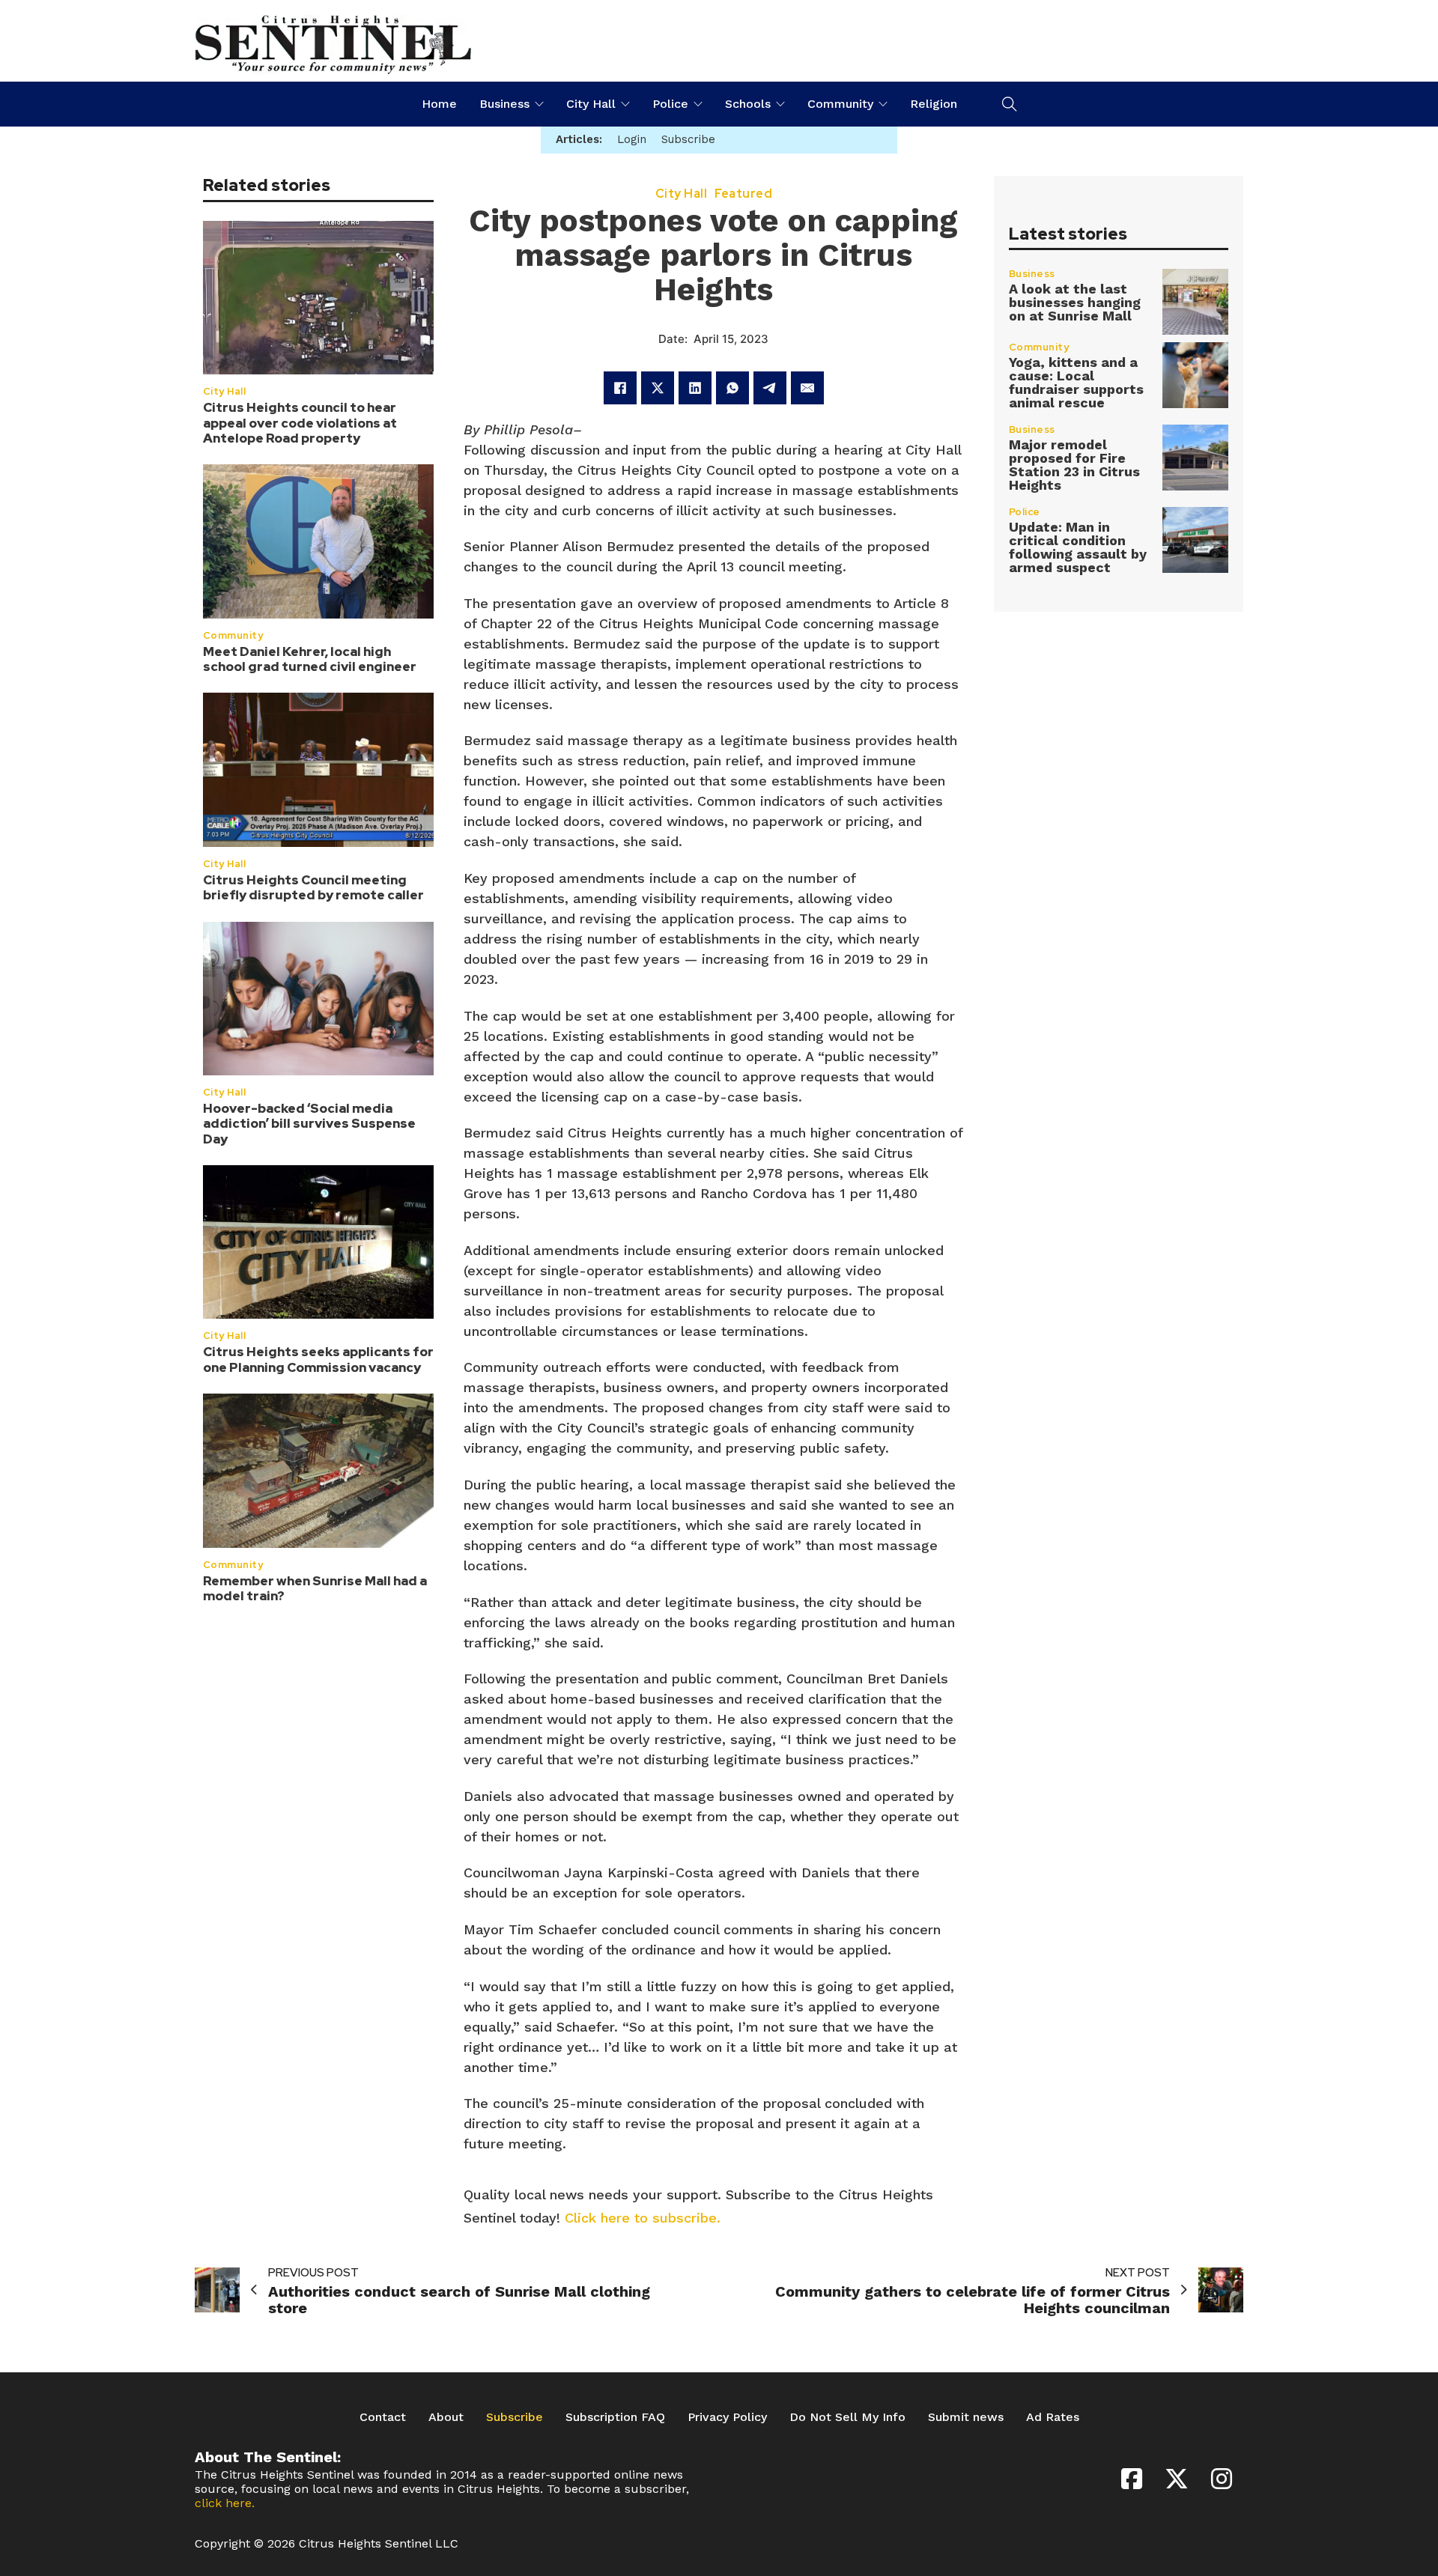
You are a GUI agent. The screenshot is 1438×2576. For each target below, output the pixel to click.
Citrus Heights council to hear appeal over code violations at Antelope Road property (300, 422)
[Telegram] (770, 388)
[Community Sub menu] (883, 104)
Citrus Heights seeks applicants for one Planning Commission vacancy (318, 1358)
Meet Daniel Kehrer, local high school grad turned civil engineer (310, 658)
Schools (748, 104)
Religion (934, 104)
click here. (225, 2503)
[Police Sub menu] (698, 104)
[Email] (807, 388)
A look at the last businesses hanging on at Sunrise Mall (1075, 302)
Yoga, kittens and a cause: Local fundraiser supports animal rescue (1076, 382)
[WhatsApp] (732, 388)
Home (439, 104)
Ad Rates (1053, 2417)
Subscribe (515, 2417)
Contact (383, 2417)
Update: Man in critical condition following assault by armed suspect (1078, 547)
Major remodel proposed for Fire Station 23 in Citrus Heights (1074, 465)
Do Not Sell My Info (847, 2417)
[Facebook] (620, 388)
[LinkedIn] (695, 388)
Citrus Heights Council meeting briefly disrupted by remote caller (313, 887)
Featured (743, 194)
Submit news (966, 2417)
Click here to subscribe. (643, 2218)
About (446, 2417)
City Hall (591, 104)
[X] (658, 388)
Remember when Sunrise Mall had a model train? (315, 1588)
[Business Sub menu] (539, 104)
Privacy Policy (727, 2417)
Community (840, 104)
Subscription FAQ (615, 2417)
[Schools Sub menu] (780, 104)
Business (504, 104)
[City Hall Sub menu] (625, 104)
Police (670, 104)
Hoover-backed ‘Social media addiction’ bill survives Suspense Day (309, 1123)
